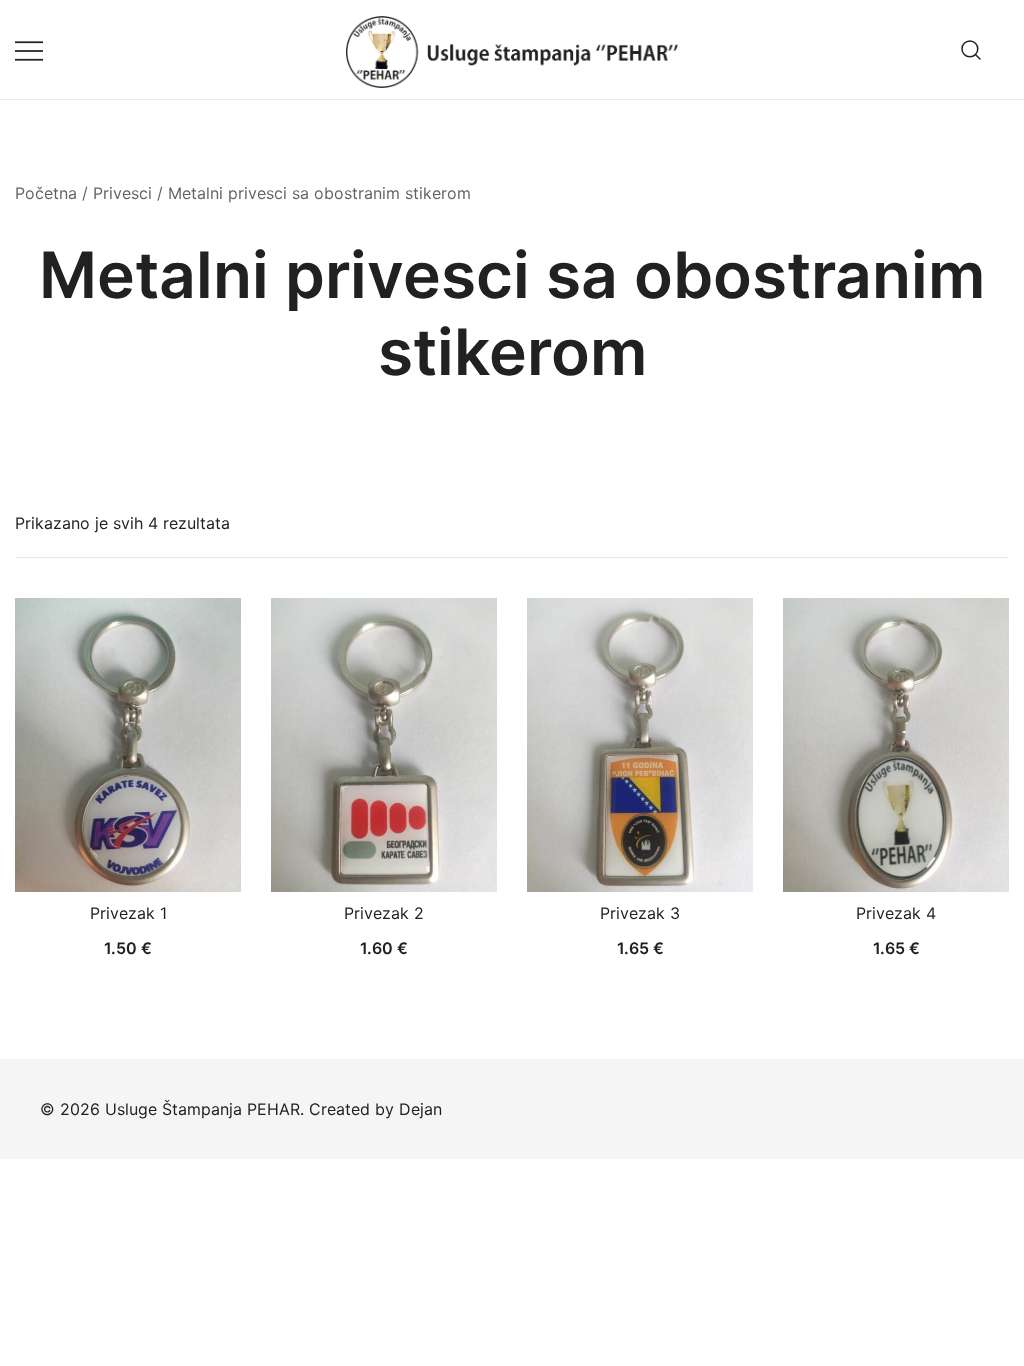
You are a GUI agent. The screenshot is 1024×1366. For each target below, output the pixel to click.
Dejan (420, 1109)
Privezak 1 (128, 913)
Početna (46, 193)
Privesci (122, 193)
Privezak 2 (384, 913)
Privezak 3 (640, 913)
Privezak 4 (896, 913)
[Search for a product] (971, 49)
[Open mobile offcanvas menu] (29, 49)
